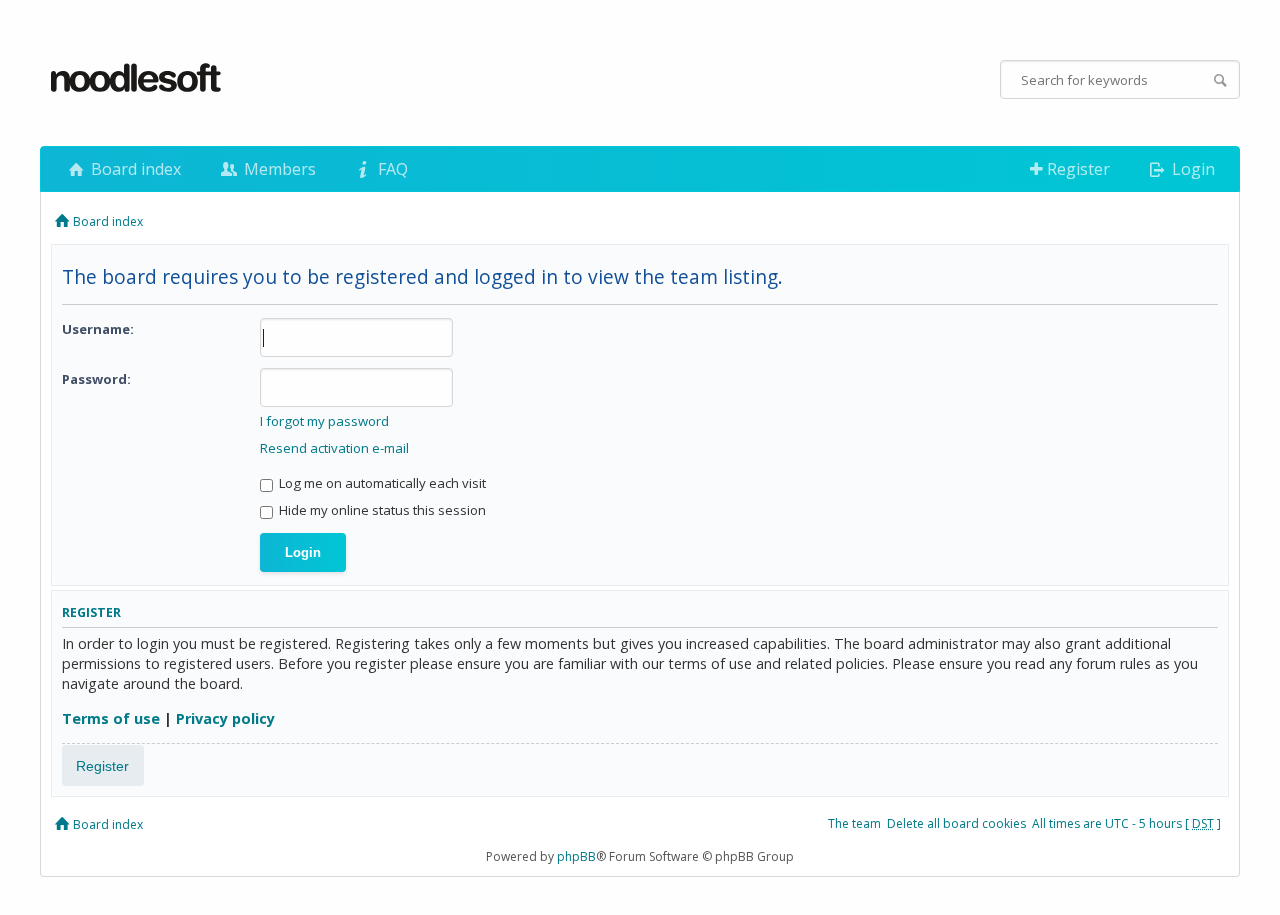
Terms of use (111, 718)
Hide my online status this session (381, 510)
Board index (134, 169)
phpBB (576, 856)
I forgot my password (324, 421)
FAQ (391, 169)
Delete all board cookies (956, 823)
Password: (96, 379)
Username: (98, 329)
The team (854, 823)
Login (1191, 169)
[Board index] (137, 79)
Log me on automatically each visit (381, 483)
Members (278, 169)
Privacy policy (225, 718)
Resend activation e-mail (334, 448)
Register (1076, 169)
